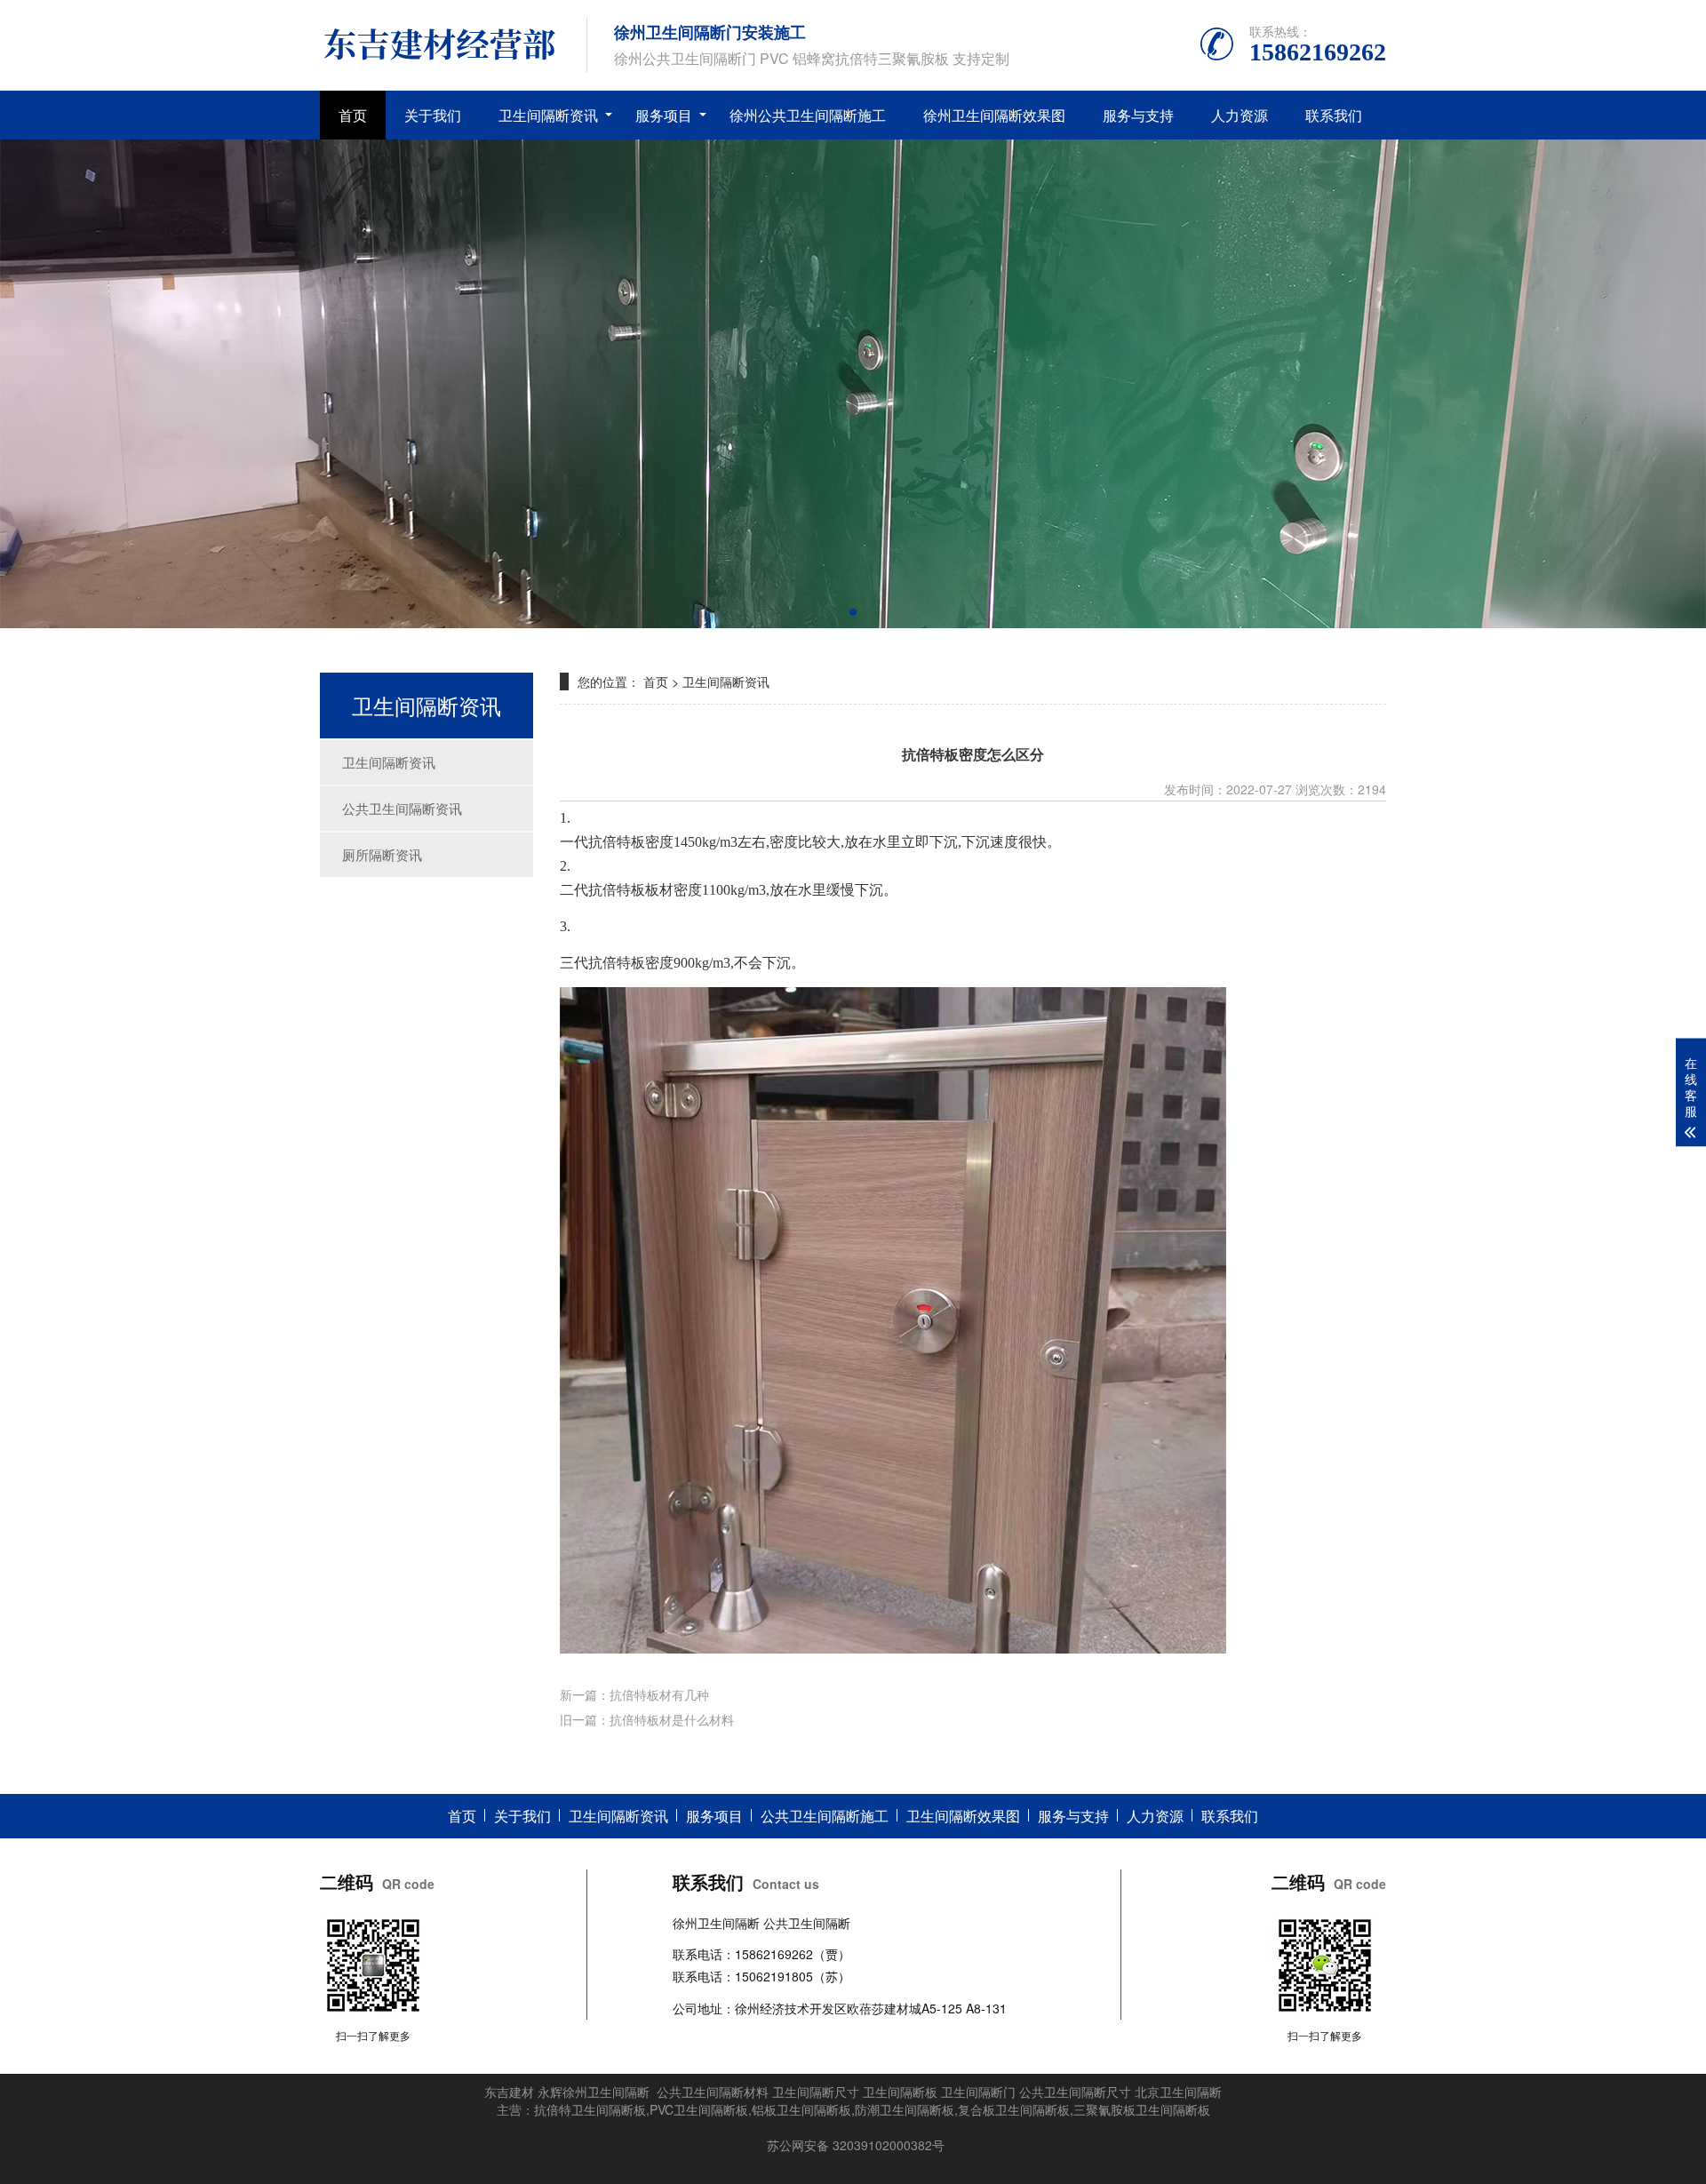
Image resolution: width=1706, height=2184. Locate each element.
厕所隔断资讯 (382, 854)
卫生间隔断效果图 (963, 1816)
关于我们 (433, 115)
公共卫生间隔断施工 (825, 1816)
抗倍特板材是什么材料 (672, 1719)
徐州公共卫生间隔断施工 (808, 115)
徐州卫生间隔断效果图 (994, 115)
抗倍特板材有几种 (659, 1694)
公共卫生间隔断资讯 (402, 808)
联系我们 (1334, 115)
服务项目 (664, 115)
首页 (353, 115)
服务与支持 (1138, 115)
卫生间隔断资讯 (548, 115)
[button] (853, 612)
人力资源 (1240, 115)
